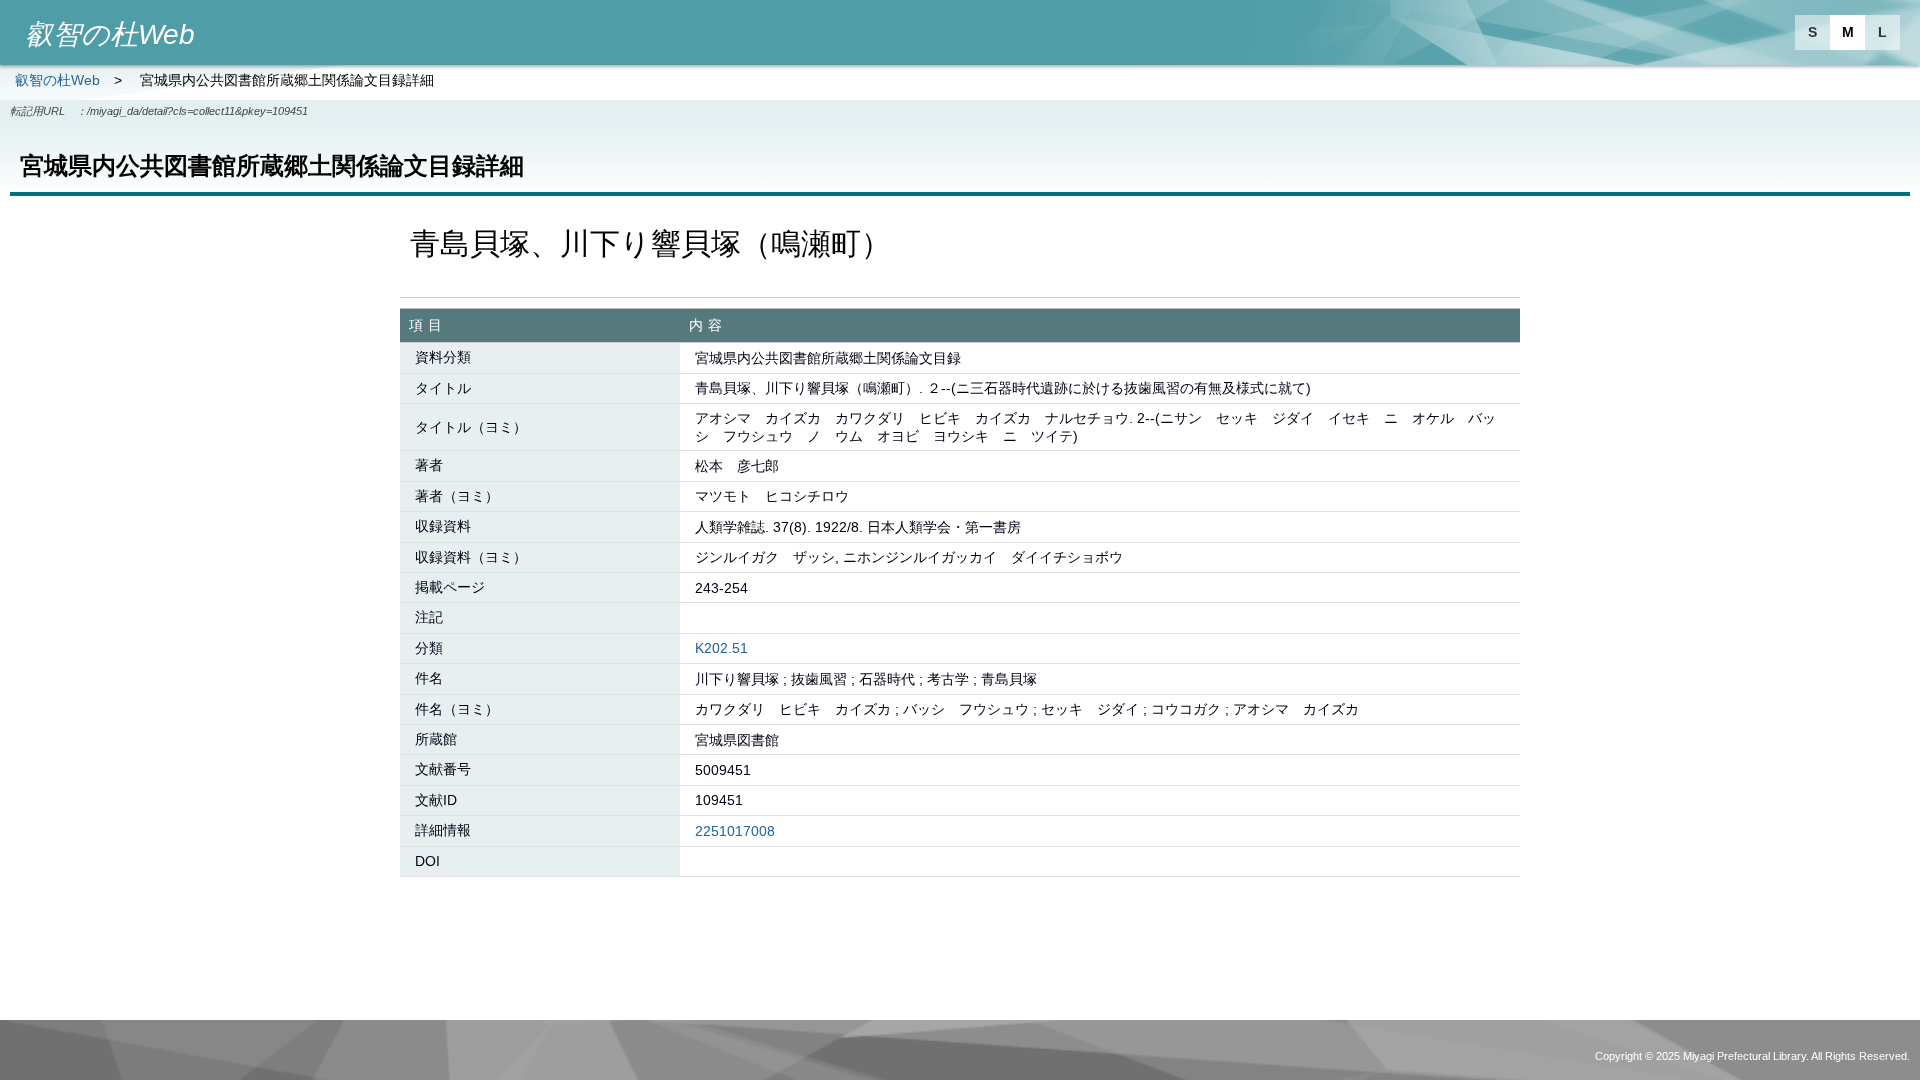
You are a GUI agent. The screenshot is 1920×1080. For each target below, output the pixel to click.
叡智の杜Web (57, 80)
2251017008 (735, 831)
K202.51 (721, 648)
